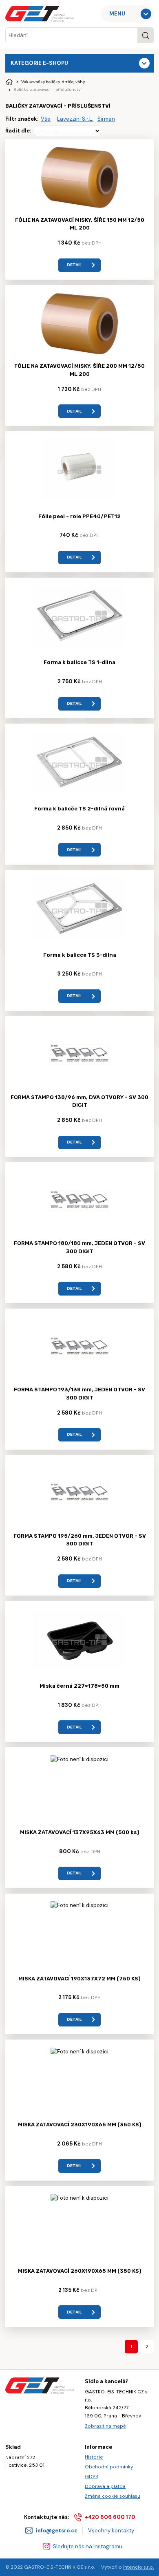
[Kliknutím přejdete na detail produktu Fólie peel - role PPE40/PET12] (79, 498)
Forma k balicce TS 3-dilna (80, 955)
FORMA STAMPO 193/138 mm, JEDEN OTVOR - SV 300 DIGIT (79, 1394)
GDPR (92, 2477)
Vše (46, 119)
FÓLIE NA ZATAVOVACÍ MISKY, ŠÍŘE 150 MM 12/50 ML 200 (80, 224)
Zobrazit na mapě (105, 2426)
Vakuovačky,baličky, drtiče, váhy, (53, 82)
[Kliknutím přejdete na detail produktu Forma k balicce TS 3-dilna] (79, 937)
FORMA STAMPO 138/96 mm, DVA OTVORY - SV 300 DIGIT (79, 1101)
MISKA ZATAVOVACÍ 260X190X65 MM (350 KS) (80, 2271)
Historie (94, 2457)
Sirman (106, 119)
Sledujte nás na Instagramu (88, 2546)
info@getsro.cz (56, 2531)
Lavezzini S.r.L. (75, 119)
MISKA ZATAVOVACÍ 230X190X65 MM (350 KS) (80, 2125)
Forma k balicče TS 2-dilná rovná (79, 809)
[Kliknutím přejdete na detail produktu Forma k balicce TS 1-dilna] (79, 645)
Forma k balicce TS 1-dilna (79, 662)
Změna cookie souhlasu (113, 2496)
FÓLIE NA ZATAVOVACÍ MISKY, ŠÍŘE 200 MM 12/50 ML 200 (79, 370)
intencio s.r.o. (138, 2567)
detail (74, 265)
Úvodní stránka (9, 82)
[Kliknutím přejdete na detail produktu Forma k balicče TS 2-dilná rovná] (79, 791)
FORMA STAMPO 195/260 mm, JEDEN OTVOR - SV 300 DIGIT (80, 1540)
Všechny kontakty (111, 2531)
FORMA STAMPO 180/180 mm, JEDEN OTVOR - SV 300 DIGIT (79, 1247)
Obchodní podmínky (109, 2467)
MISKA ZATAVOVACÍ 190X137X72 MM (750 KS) (79, 1979)
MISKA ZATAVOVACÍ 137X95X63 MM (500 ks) (80, 1832)
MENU (117, 14)
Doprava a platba (105, 2486)
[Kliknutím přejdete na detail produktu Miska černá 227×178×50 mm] (79, 1668)
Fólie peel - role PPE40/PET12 (79, 516)
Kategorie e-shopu (39, 63)
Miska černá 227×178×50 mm (79, 1686)
